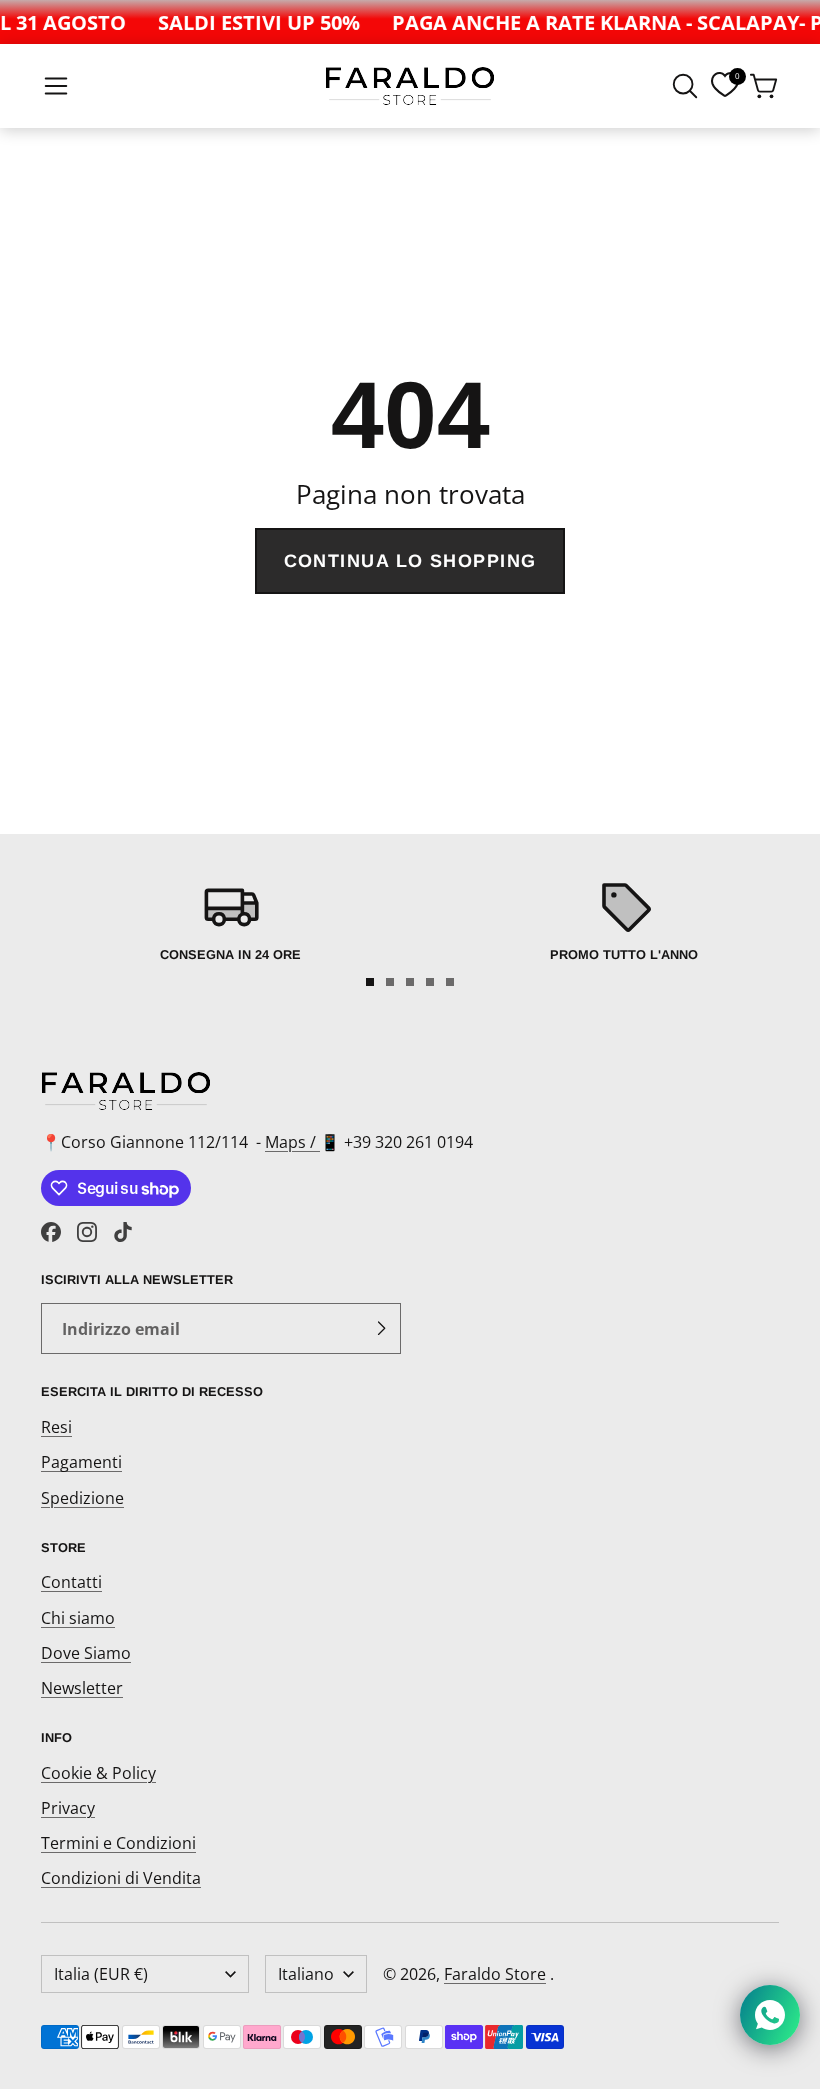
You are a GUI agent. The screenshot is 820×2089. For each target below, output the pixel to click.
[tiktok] (123, 1232)
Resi (56, 1427)
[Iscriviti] (381, 1329)
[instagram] (87, 1232)
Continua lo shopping (410, 561)
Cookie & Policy (98, 1773)
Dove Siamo (86, 1653)
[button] (56, 86)
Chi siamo (78, 1618)
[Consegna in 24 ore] (230, 919)
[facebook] (51, 1232)
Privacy (68, 1808)
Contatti (71, 1582)
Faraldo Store (495, 1974)
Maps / (292, 1142)
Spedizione (82, 1498)
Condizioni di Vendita (121, 1878)
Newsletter (82, 1688)
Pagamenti (81, 1462)
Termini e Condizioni (118, 1843)
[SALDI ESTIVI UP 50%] (252, 22)
